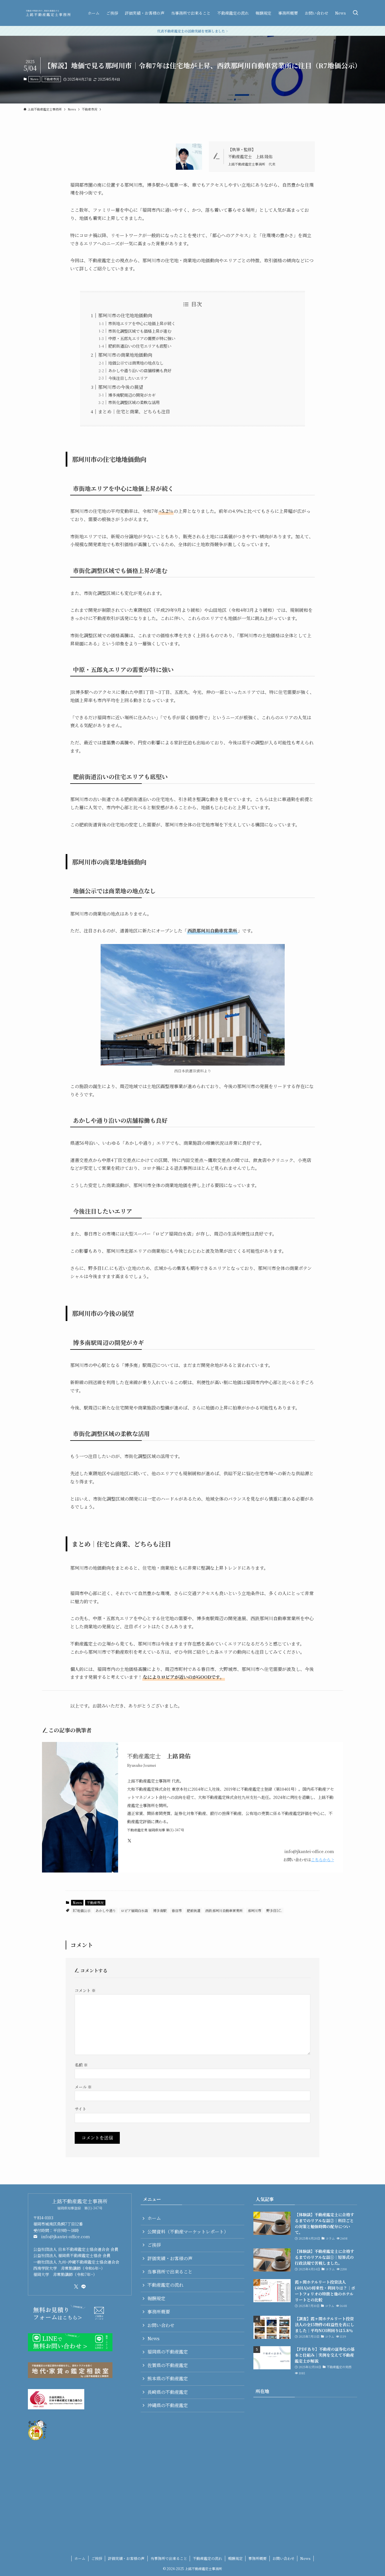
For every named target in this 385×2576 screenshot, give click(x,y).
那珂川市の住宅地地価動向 (125, 315)
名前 (81, 2065)
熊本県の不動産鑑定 (168, 2378)
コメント (85, 1990)
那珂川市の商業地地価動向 (125, 355)
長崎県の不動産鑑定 (168, 2392)
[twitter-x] (76, 2287)
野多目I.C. (274, 1910)
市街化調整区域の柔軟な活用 (134, 402)
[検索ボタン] (355, 13)
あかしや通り (106, 1910)
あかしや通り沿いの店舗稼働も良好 (140, 370)
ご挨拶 (154, 2245)
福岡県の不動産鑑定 (168, 2352)
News (34, 79)
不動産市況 (51, 79)
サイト (80, 2109)
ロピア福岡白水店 (134, 1910)
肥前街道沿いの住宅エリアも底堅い (140, 346)
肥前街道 (194, 1910)
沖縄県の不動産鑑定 (168, 2405)
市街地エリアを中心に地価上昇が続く (142, 323)
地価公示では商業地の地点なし (136, 363)
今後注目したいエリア (128, 378)
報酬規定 (156, 2298)
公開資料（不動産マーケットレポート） (188, 2232)
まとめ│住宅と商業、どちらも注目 (134, 412)
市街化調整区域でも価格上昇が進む (140, 331)
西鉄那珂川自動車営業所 (224, 1910)
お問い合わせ (161, 2325)
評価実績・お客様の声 (170, 2258)
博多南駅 (160, 1910)
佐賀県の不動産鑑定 (168, 2365)
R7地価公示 (82, 1910)
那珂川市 (255, 1910)
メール (83, 2087)
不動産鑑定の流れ (165, 2285)
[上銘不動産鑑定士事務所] (48, 13)
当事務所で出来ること (170, 2272)
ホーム (154, 2218)
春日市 (177, 1910)
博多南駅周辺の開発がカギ (132, 395)
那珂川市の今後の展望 (121, 387)
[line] (83, 2287)
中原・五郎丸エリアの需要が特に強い (142, 338)
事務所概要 (159, 2312)
